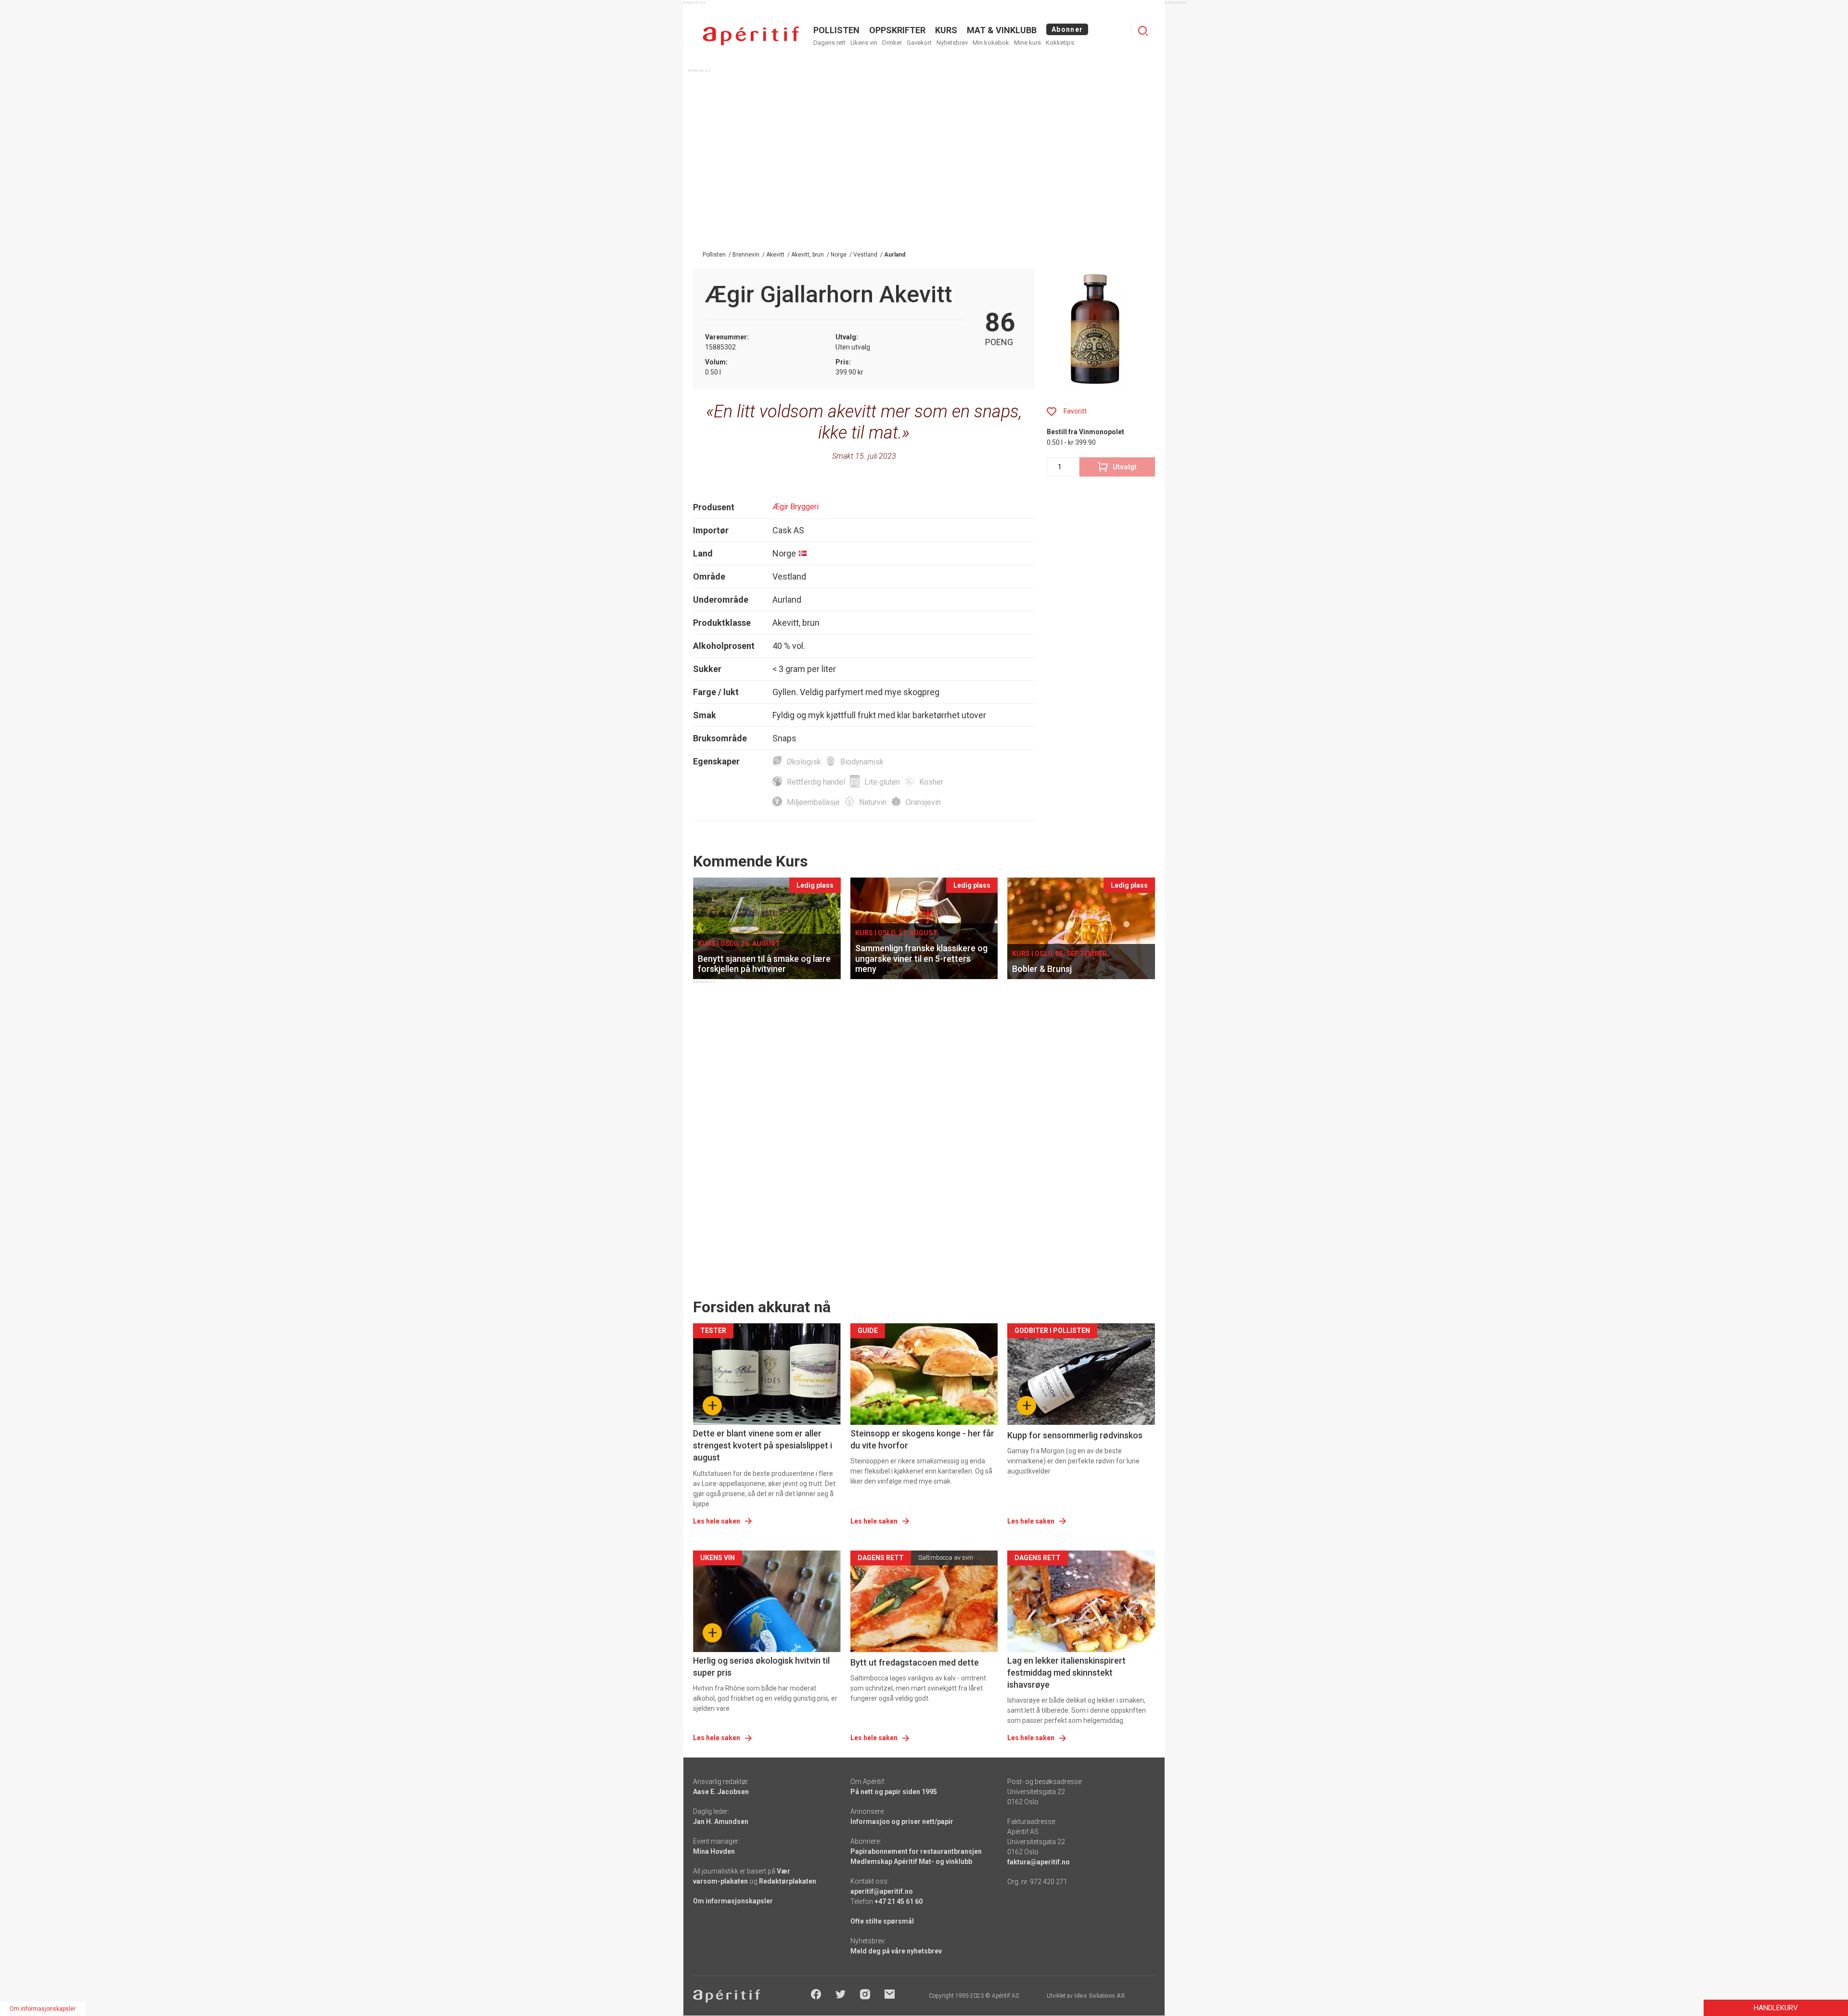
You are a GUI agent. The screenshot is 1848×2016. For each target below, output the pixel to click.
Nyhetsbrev (952, 43)
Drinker (892, 43)
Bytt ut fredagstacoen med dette (915, 1662)
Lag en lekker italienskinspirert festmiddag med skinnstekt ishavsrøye (1066, 1673)
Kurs (946, 30)
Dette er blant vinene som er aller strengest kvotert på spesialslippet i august (763, 1445)
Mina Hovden (714, 1851)
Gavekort (919, 43)
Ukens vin (864, 43)
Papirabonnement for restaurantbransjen (916, 1851)
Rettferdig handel (816, 782)
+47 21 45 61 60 (898, 1901)
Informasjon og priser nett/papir (902, 1822)
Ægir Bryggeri (796, 507)
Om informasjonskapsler (733, 1901)
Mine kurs (1027, 43)
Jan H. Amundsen (721, 1822)
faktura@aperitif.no (1039, 1862)
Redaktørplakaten (788, 1881)
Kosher (931, 782)
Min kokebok (991, 43)
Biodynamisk (862, 762)
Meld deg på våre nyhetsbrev (896, 1951)
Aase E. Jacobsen (721, 1792)
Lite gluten (882, 782)
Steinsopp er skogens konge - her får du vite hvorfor (922, 1439)
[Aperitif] (751, 36)
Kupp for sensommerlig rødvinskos (1075, 1435)
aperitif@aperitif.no (882, 1891)
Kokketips (1060, 43)
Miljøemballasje (813, 802)
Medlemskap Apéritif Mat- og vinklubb (911, 1861)
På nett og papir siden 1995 (894, 1792)
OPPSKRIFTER (897, 30)
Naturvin (873, 802)
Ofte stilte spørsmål (882, 1921)
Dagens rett (829, 43)
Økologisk (804, 762)
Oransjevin (923, 802)
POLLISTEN (836, 30)
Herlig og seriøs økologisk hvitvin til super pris (761, 1667)
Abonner (1067, 29)
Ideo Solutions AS (1099, 1996)
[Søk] (1143, 31)
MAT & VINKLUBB (1002, 30)
